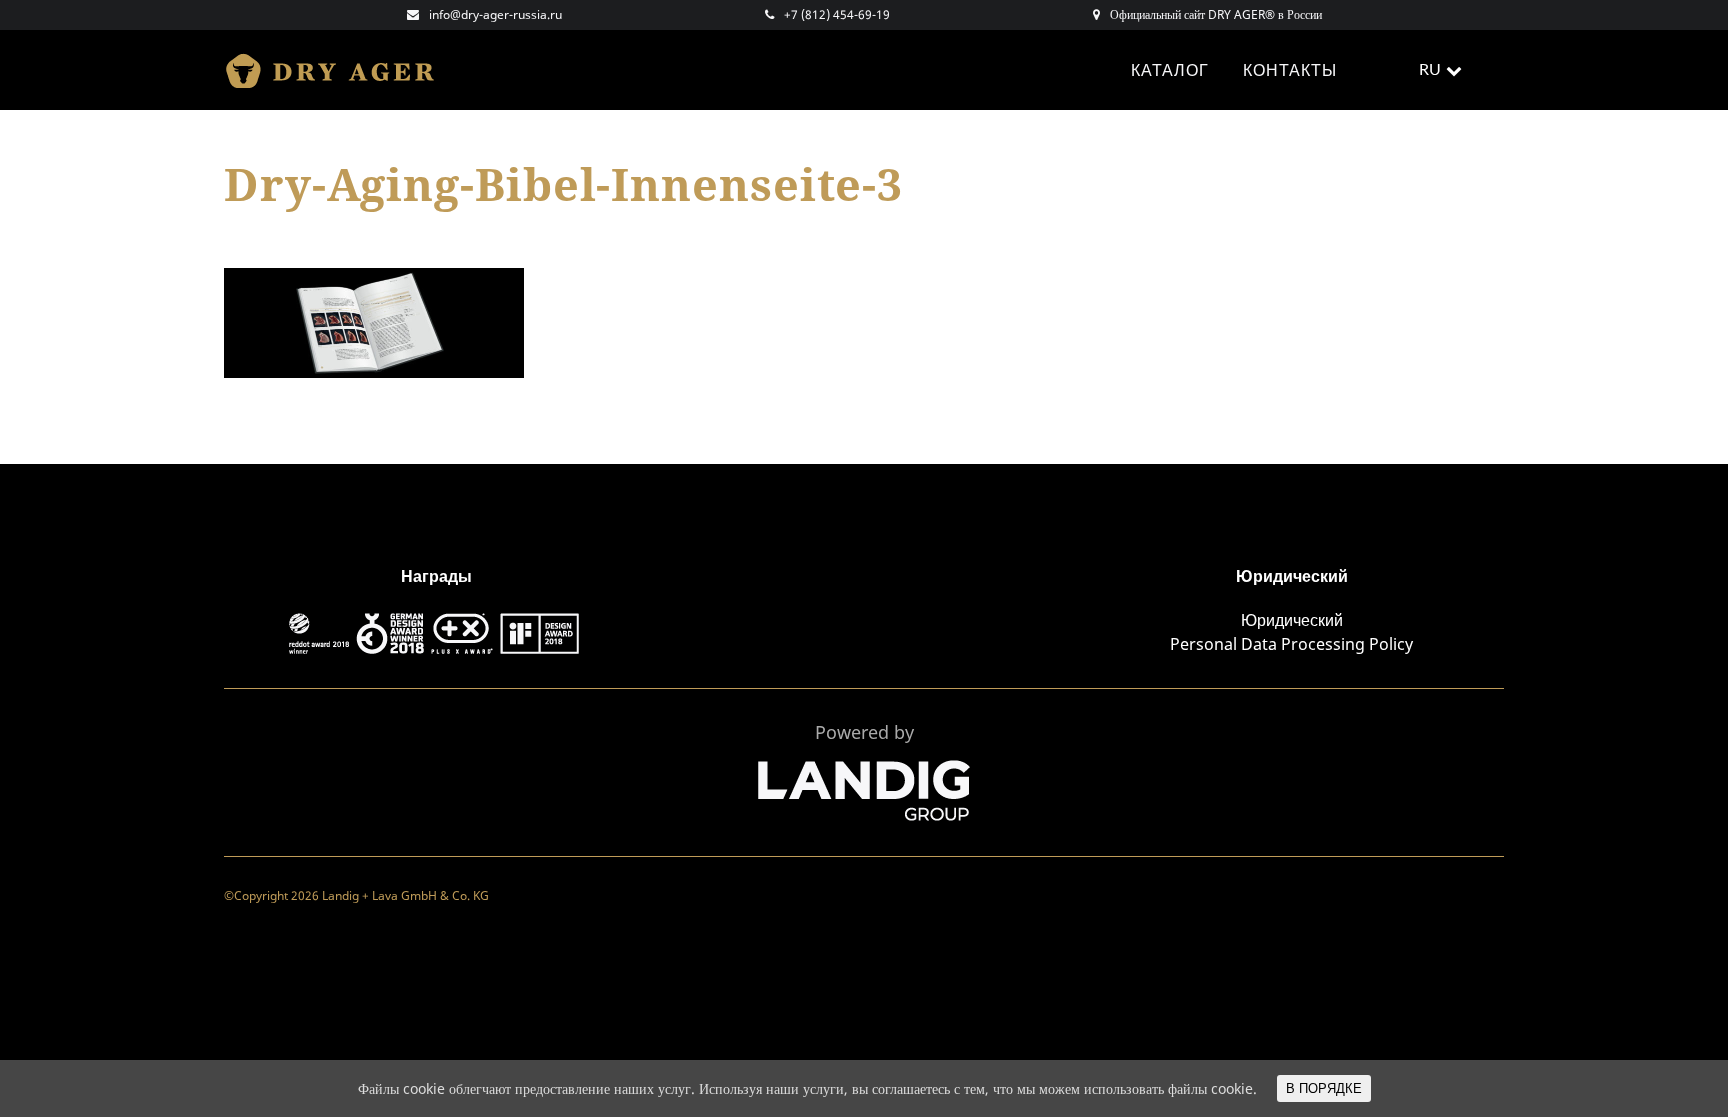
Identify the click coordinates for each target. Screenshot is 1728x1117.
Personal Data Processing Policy (1291, 644)
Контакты (1290, 70)
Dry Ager (339, 70)
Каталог (1170, 70)
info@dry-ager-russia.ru (495, 14)
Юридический (1292, 620)
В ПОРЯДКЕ (1324, 1088)
